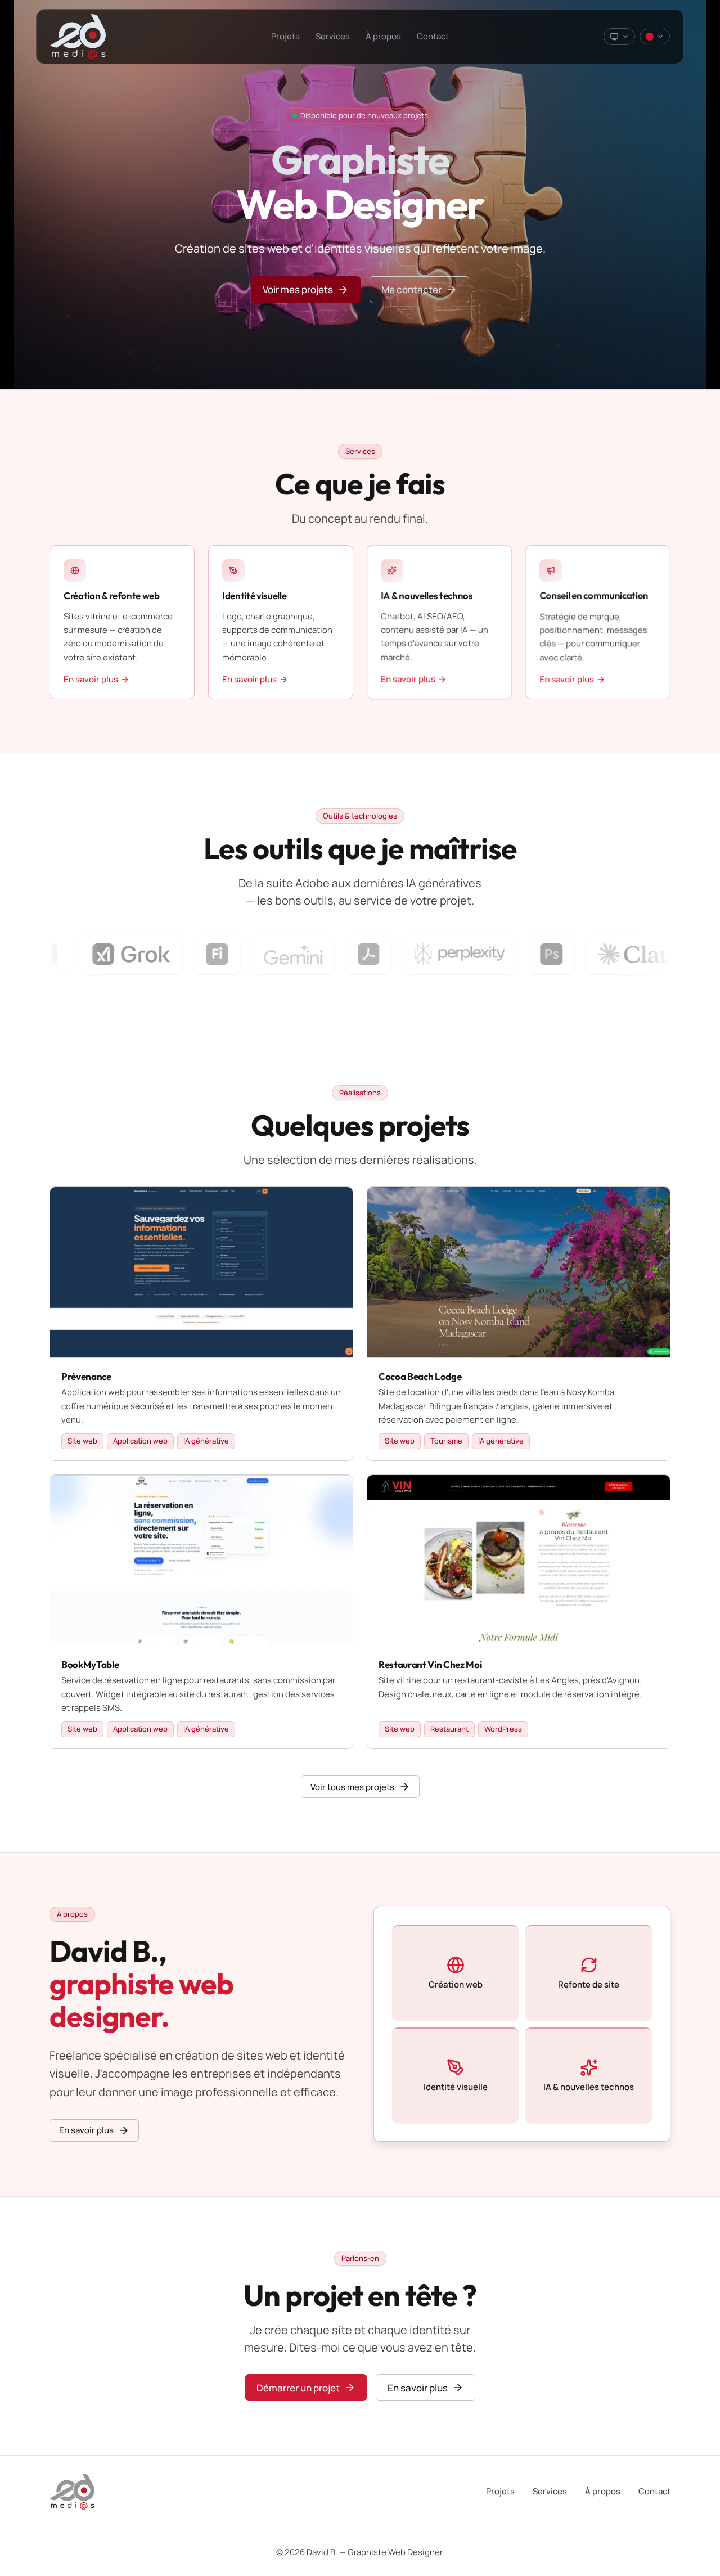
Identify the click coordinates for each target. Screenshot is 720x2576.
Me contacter (411, 289)
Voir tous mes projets (352, 1787)
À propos (383, 36)
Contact (433, 36)
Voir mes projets (298, 289)
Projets (285, 36)
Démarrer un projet (298, 2387)
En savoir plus (86, 2131)
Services (333, 36)
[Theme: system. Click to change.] (619, 37)
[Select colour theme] (655, 37)
